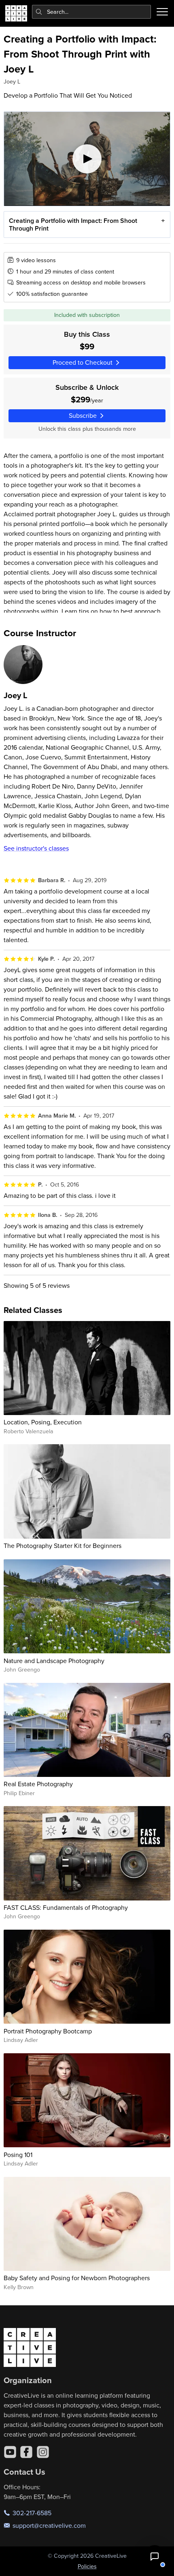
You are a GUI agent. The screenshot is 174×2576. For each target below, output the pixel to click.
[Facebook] (26, 2452)
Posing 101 (18, 2155)
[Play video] (87, 159)
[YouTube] (10, 2452)
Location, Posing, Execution (43, 1422)
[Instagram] (43, 2452)
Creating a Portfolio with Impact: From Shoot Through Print (73, 224)
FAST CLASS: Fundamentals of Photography (66, 1907)
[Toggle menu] (162, 12)
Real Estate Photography (38, 1784)
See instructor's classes (36, 848)
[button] (155, 2557)
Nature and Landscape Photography (54, 1661)
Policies (87, 2566)
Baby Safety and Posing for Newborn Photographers (77, 2278)
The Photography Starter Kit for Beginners (63, 1546)
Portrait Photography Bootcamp (48, 2031)
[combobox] (92, 12)
